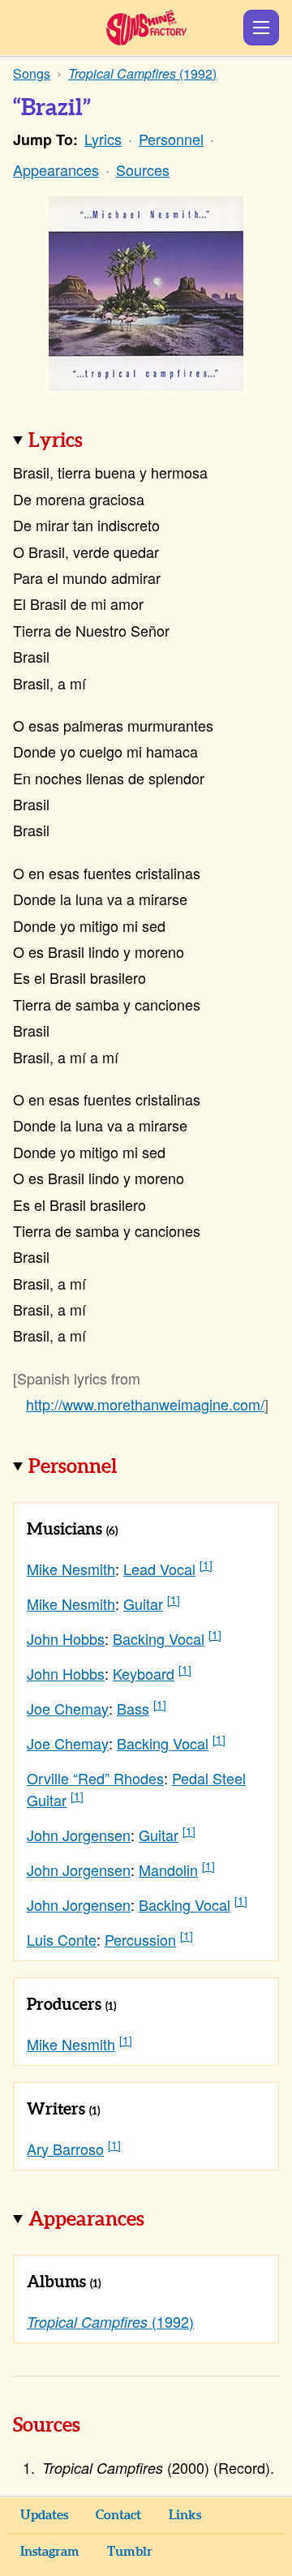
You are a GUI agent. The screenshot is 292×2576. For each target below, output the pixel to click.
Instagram (50, 2552)
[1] (206, 1565)
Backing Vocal (159, 1638)
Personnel (171, 139)
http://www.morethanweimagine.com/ (145, 1404)
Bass (133, 1708)
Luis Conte (62, 1939)
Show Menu (261, 28)
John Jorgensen (79, 1835)
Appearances (56, 170)
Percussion (140, 1939)
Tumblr (130, 2552)
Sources (143, 170)
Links (185, 2515)
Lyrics (103, 139)
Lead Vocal (159, 1569)
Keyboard (144, 1673)
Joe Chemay (68, 1708)
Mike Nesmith (71, 1569)
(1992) (110, 2321)
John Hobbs (66, 1638)
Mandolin (168, 1870)
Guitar (143, 1604)
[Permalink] (105, 441)
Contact (118, 2515)
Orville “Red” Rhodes (95, 1778)
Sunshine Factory (146, 28)
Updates (44, 2515)
